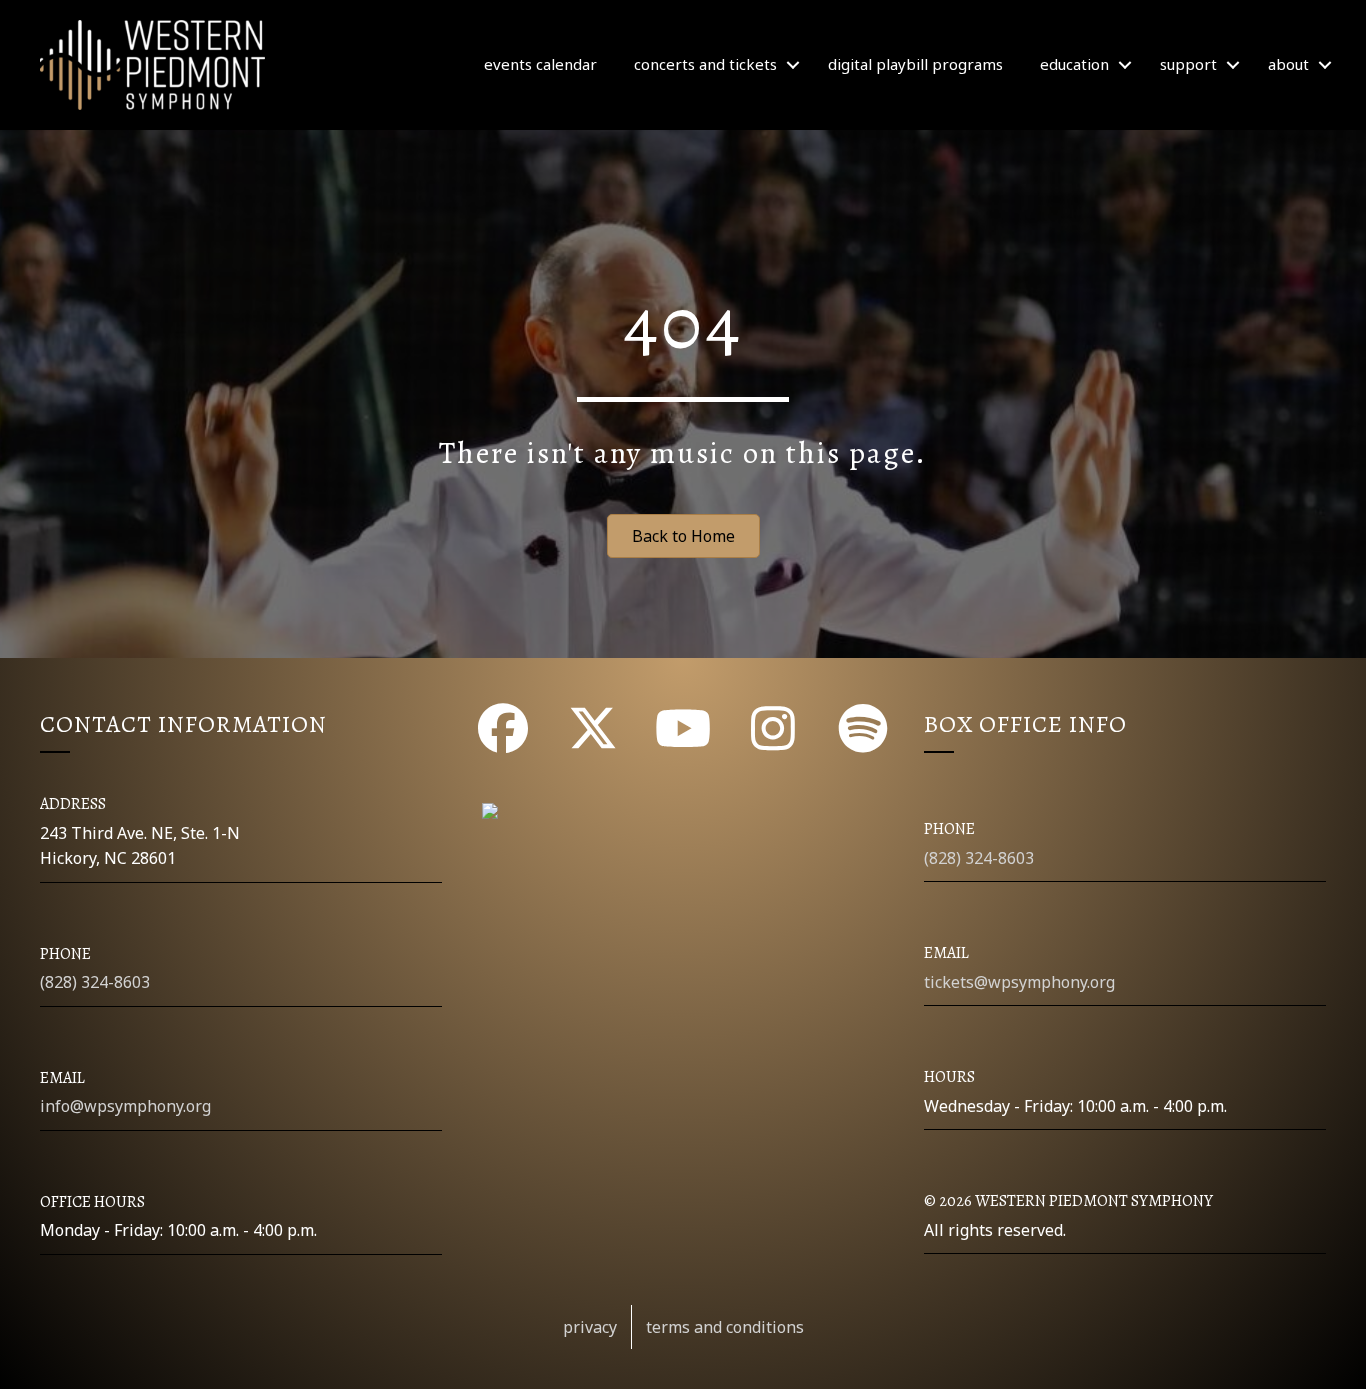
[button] (793, 65)
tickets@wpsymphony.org (1019, 982)
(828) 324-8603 (95, 982)
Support (1188, 64)
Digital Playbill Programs (915, 64)
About (1288, 64)
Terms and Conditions (725, 1327)
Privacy (590, 1327)
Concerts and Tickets (705, 64)
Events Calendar (540, 64)
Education (1074, 64)
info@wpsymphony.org (125, 1106)
